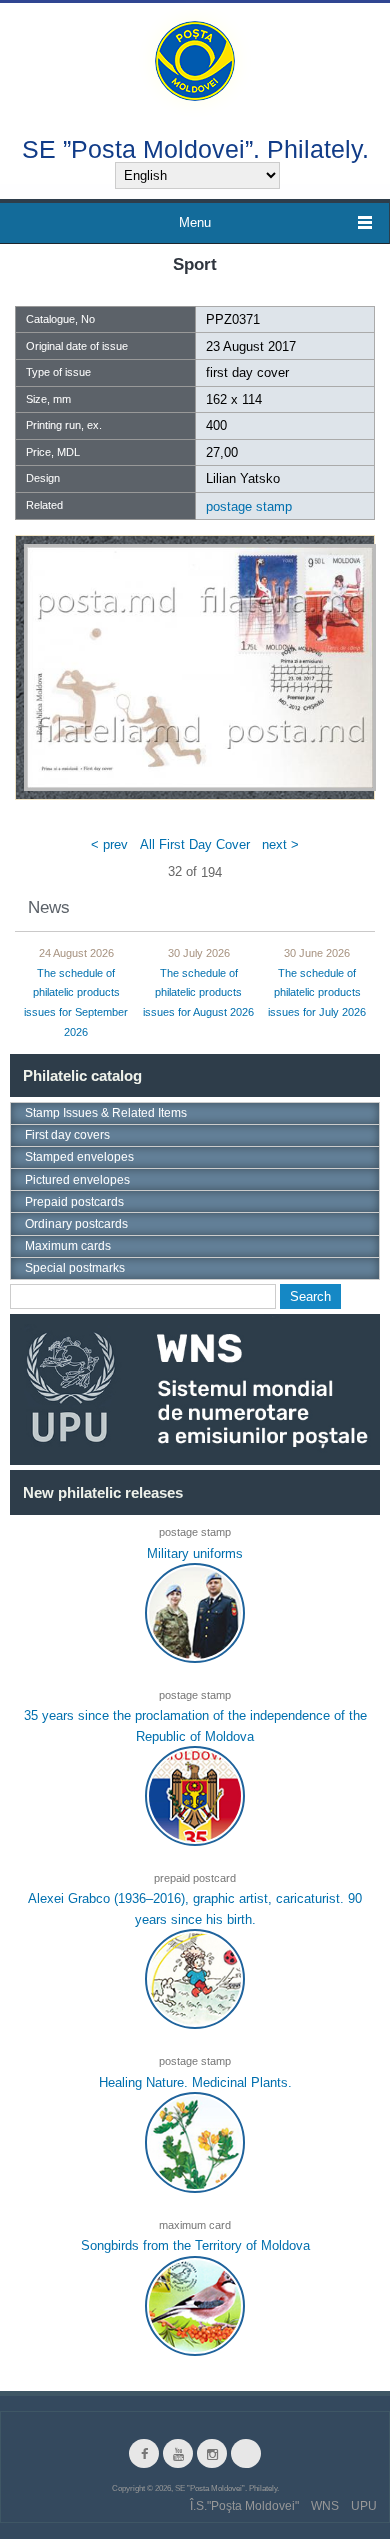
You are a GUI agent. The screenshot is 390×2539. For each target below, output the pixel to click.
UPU (364, 2506)
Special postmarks (75, 1268)
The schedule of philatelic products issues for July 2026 (317, 993)
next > (280, 844)
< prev (109, 844)
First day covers (67, 1135)
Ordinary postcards (76, 1224)
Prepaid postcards (74, 1202)
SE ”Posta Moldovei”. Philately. (195, 148)
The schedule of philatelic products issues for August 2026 (198, 993)
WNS (325, 2506)
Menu (195, 222)
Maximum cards (68, 1246)
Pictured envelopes (77, 1180)
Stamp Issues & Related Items (106, 1113)
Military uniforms (195, 1552)
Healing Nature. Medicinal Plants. (195, 2081)
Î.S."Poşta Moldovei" (244, 2506)
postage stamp (249, 506)
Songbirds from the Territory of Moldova (195, 2245)
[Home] (195, 59)
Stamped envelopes (79, 1157)
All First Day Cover (195, 844)
